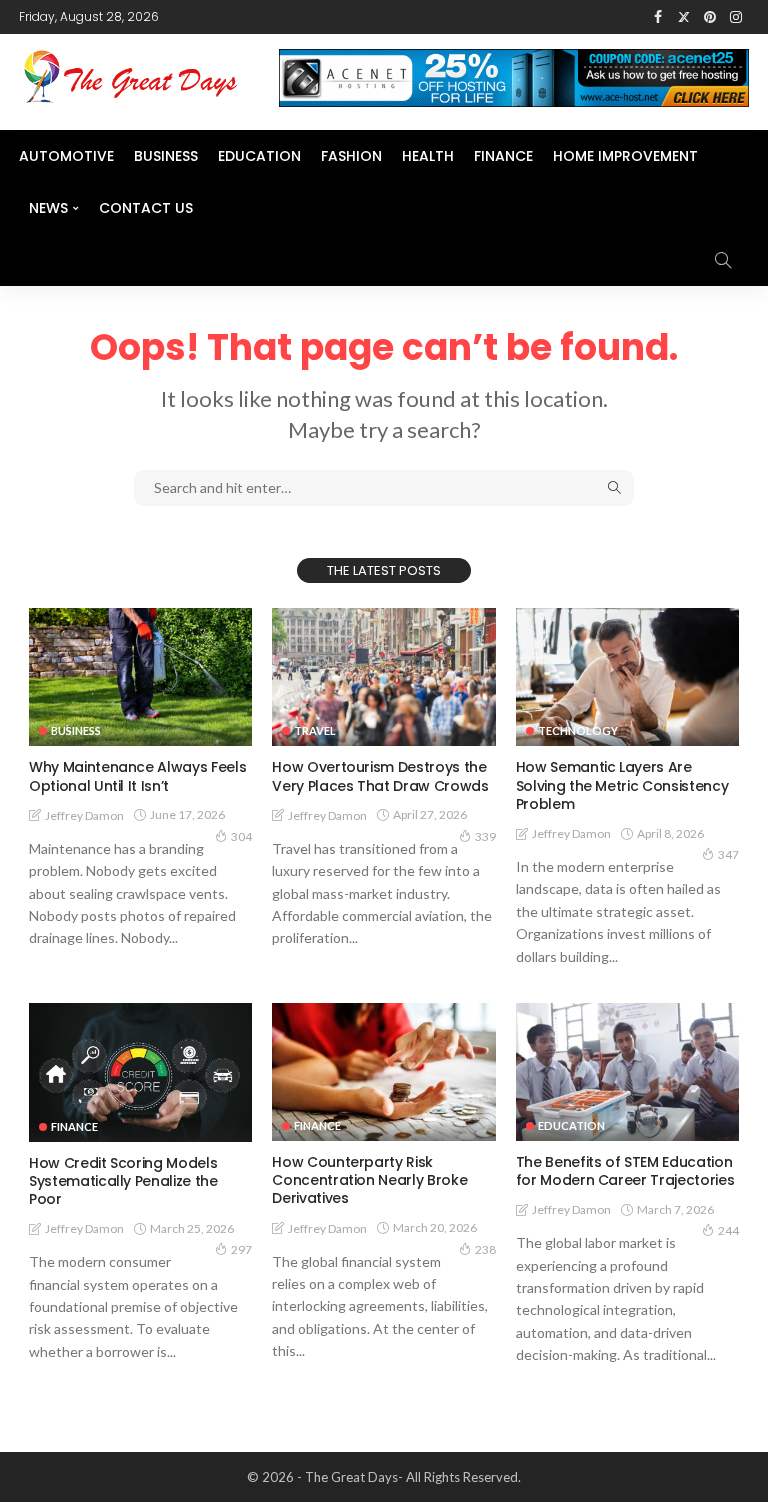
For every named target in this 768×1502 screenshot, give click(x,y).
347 (728, 854)
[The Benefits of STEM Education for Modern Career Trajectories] (627, 1072)
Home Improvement (625, 156)
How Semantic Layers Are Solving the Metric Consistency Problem (622, 785)
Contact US (146, 208)
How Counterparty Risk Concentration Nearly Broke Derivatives (369, 1180)
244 (728, 1230)
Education (259, 156)
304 (241, 836)
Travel (315, 730)
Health (428, 156)
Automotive (66, 156)
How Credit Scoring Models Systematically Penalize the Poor (123, 1181)
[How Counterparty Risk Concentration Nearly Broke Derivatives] (383, 1072)
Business (166, 156)
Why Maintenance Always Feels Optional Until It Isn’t (137, 776)
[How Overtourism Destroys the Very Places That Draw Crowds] (383, 677)
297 (241, 1249)
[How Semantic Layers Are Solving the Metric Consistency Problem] (627, 677)
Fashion (351, 156)
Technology (578, 730)
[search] (723, 260)
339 (485, 836)
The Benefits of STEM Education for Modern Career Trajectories (625, 1171)
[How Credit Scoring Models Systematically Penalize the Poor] (140, 1072)
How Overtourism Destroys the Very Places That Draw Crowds (380, 776)
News (48, 208)
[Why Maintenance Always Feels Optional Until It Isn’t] (140, 677)
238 (485, 1249)
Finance (503, 156)
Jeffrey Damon (84, 815)
